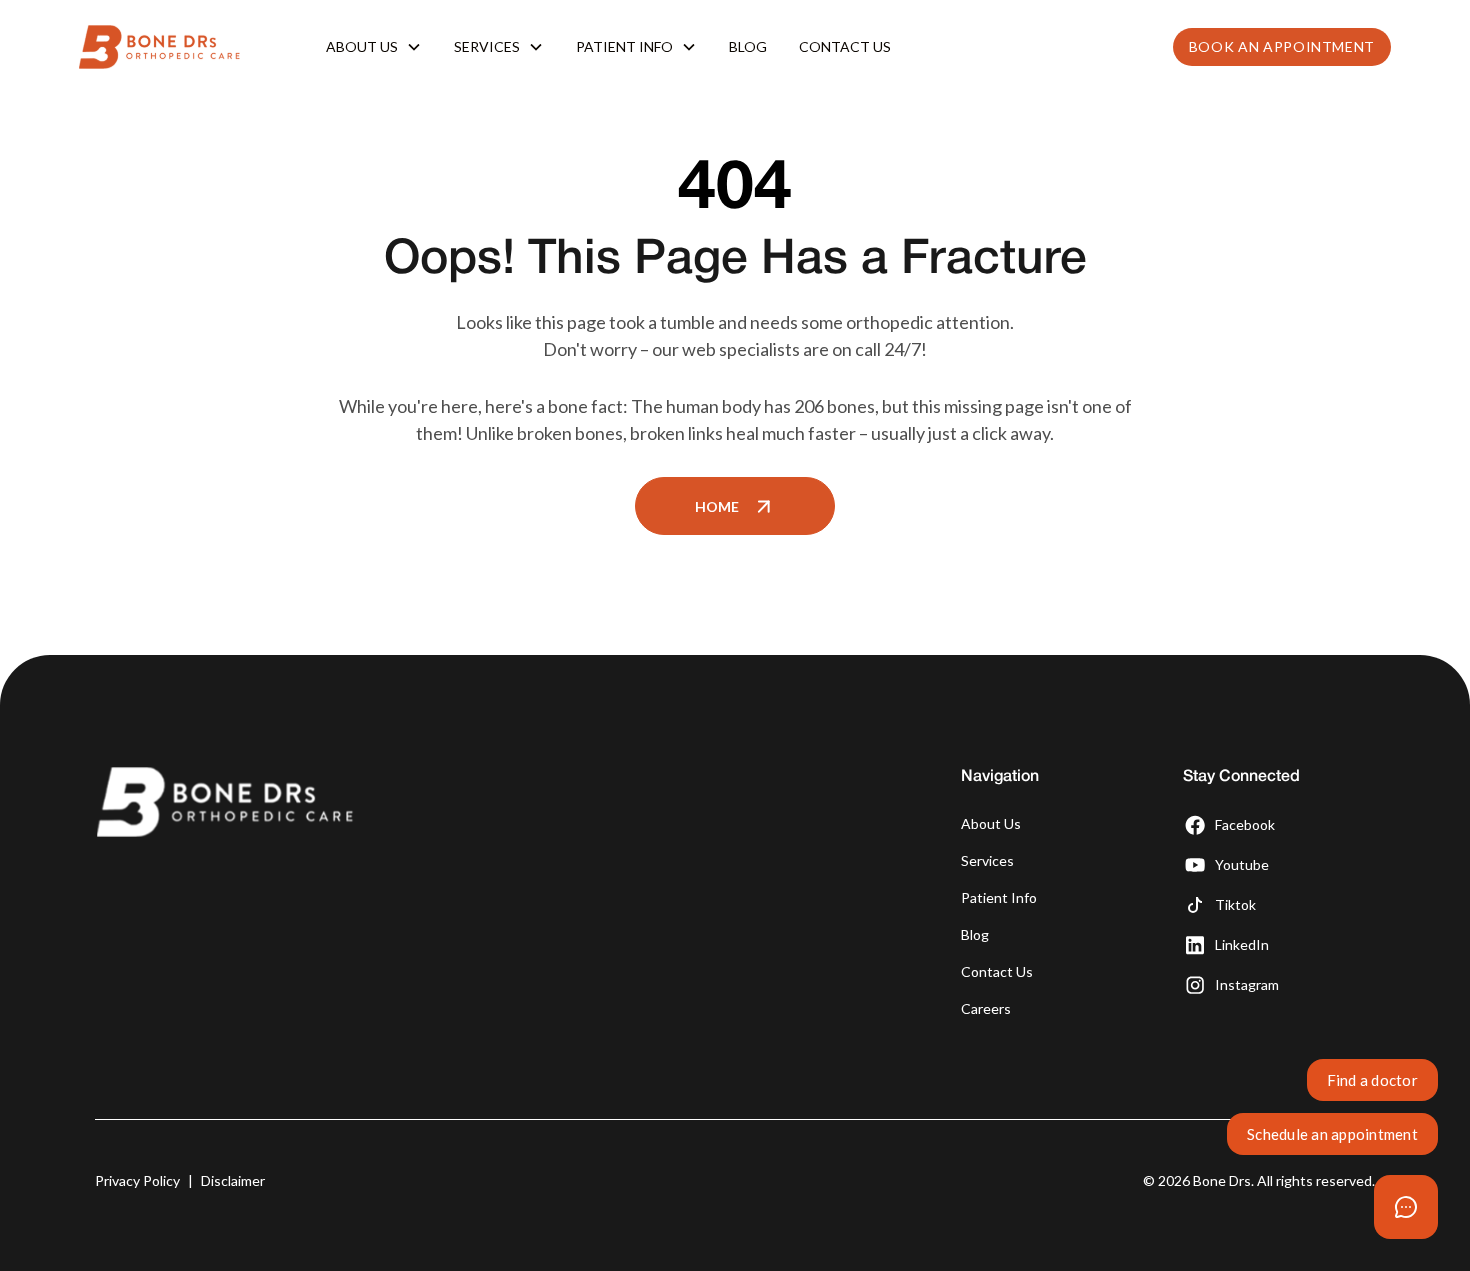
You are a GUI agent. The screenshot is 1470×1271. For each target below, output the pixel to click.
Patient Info (999, 897)
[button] (374, 46)
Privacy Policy (137, 1180)
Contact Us (845, 46)
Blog (748, 46)
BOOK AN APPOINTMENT (1282, 46)
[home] (178, 47)
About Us (991, 823)
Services (987, 860)
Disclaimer (233, 1180)
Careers (986, 1008)
